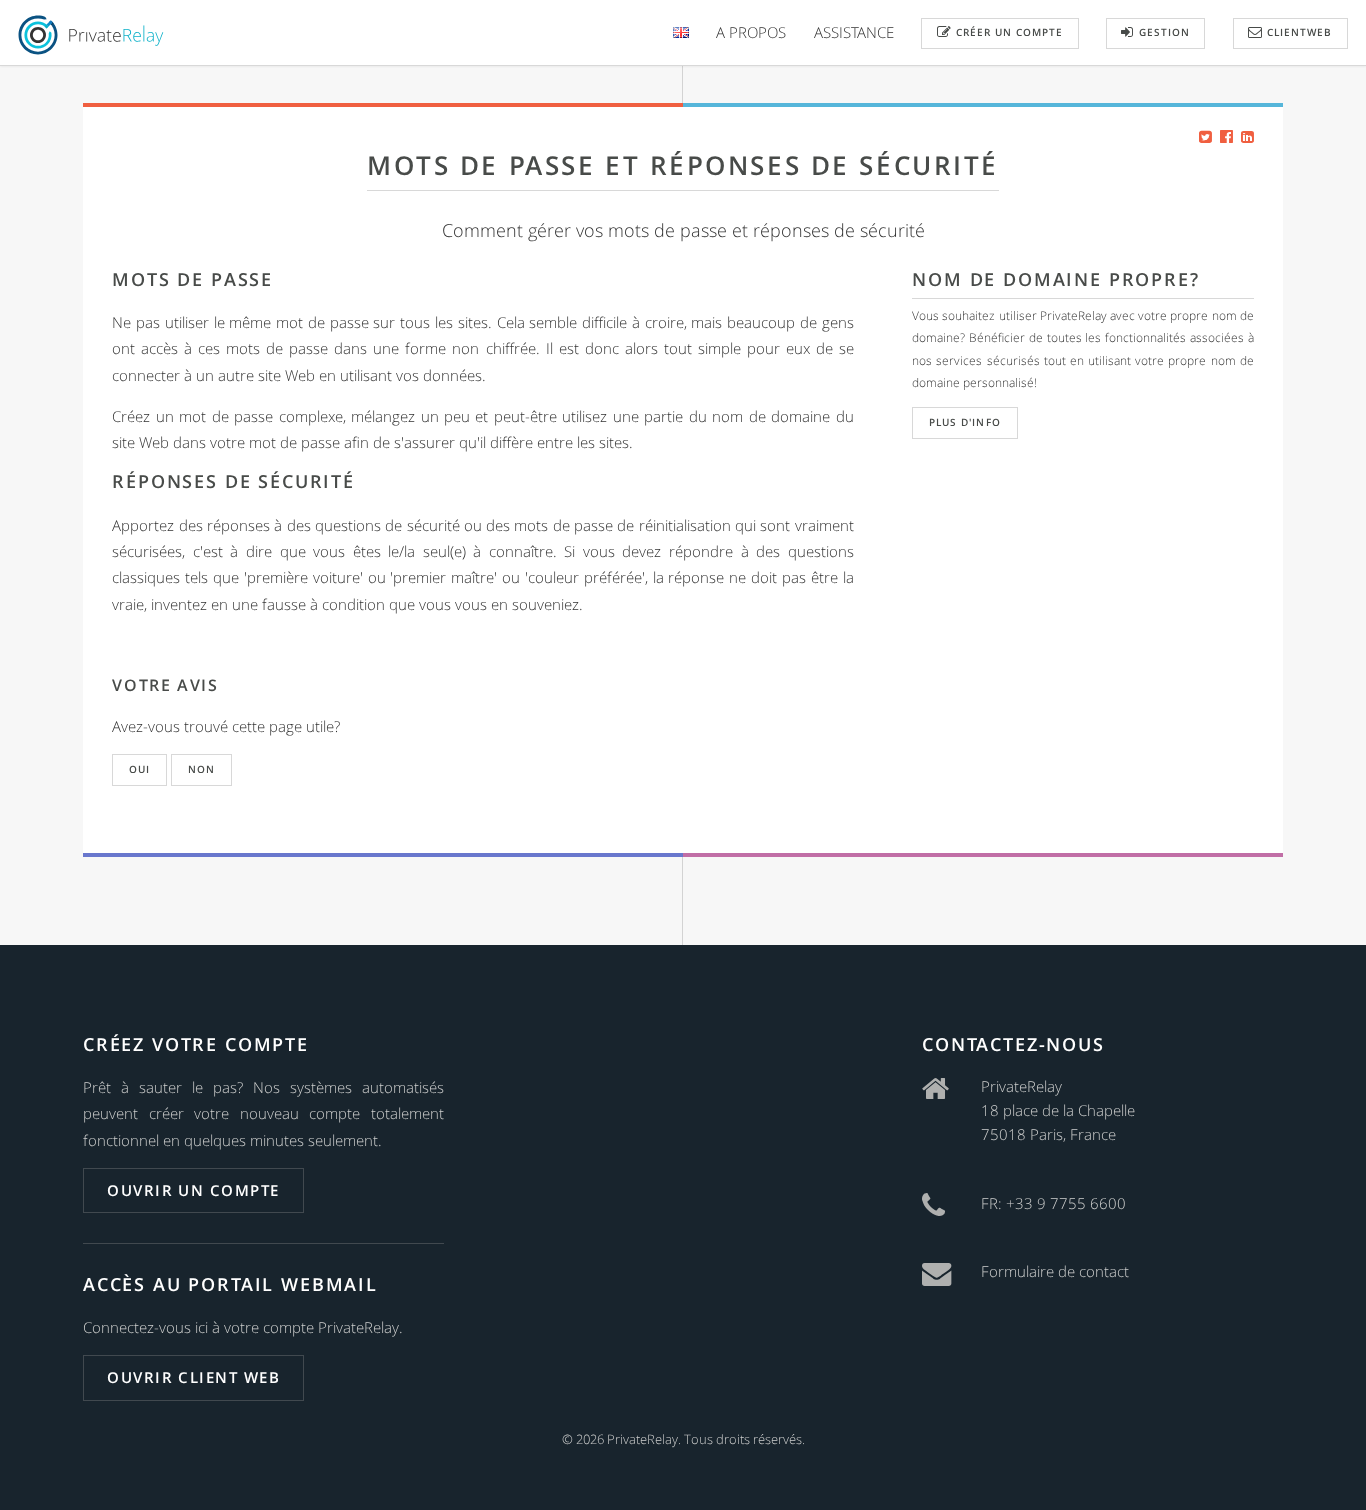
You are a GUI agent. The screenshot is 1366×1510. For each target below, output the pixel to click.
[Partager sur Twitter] (1205, 136)
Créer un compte (1007, 32)
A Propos (751, 32)
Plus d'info (964, 422)
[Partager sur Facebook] (1226, 136)
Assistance (854, 32)
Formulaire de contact (1055, 1271)
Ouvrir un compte (193, 1190)
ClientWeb (1297, 32)
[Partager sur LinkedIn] (1247, 136)
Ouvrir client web (193, 1377)
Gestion (1162, 32)
